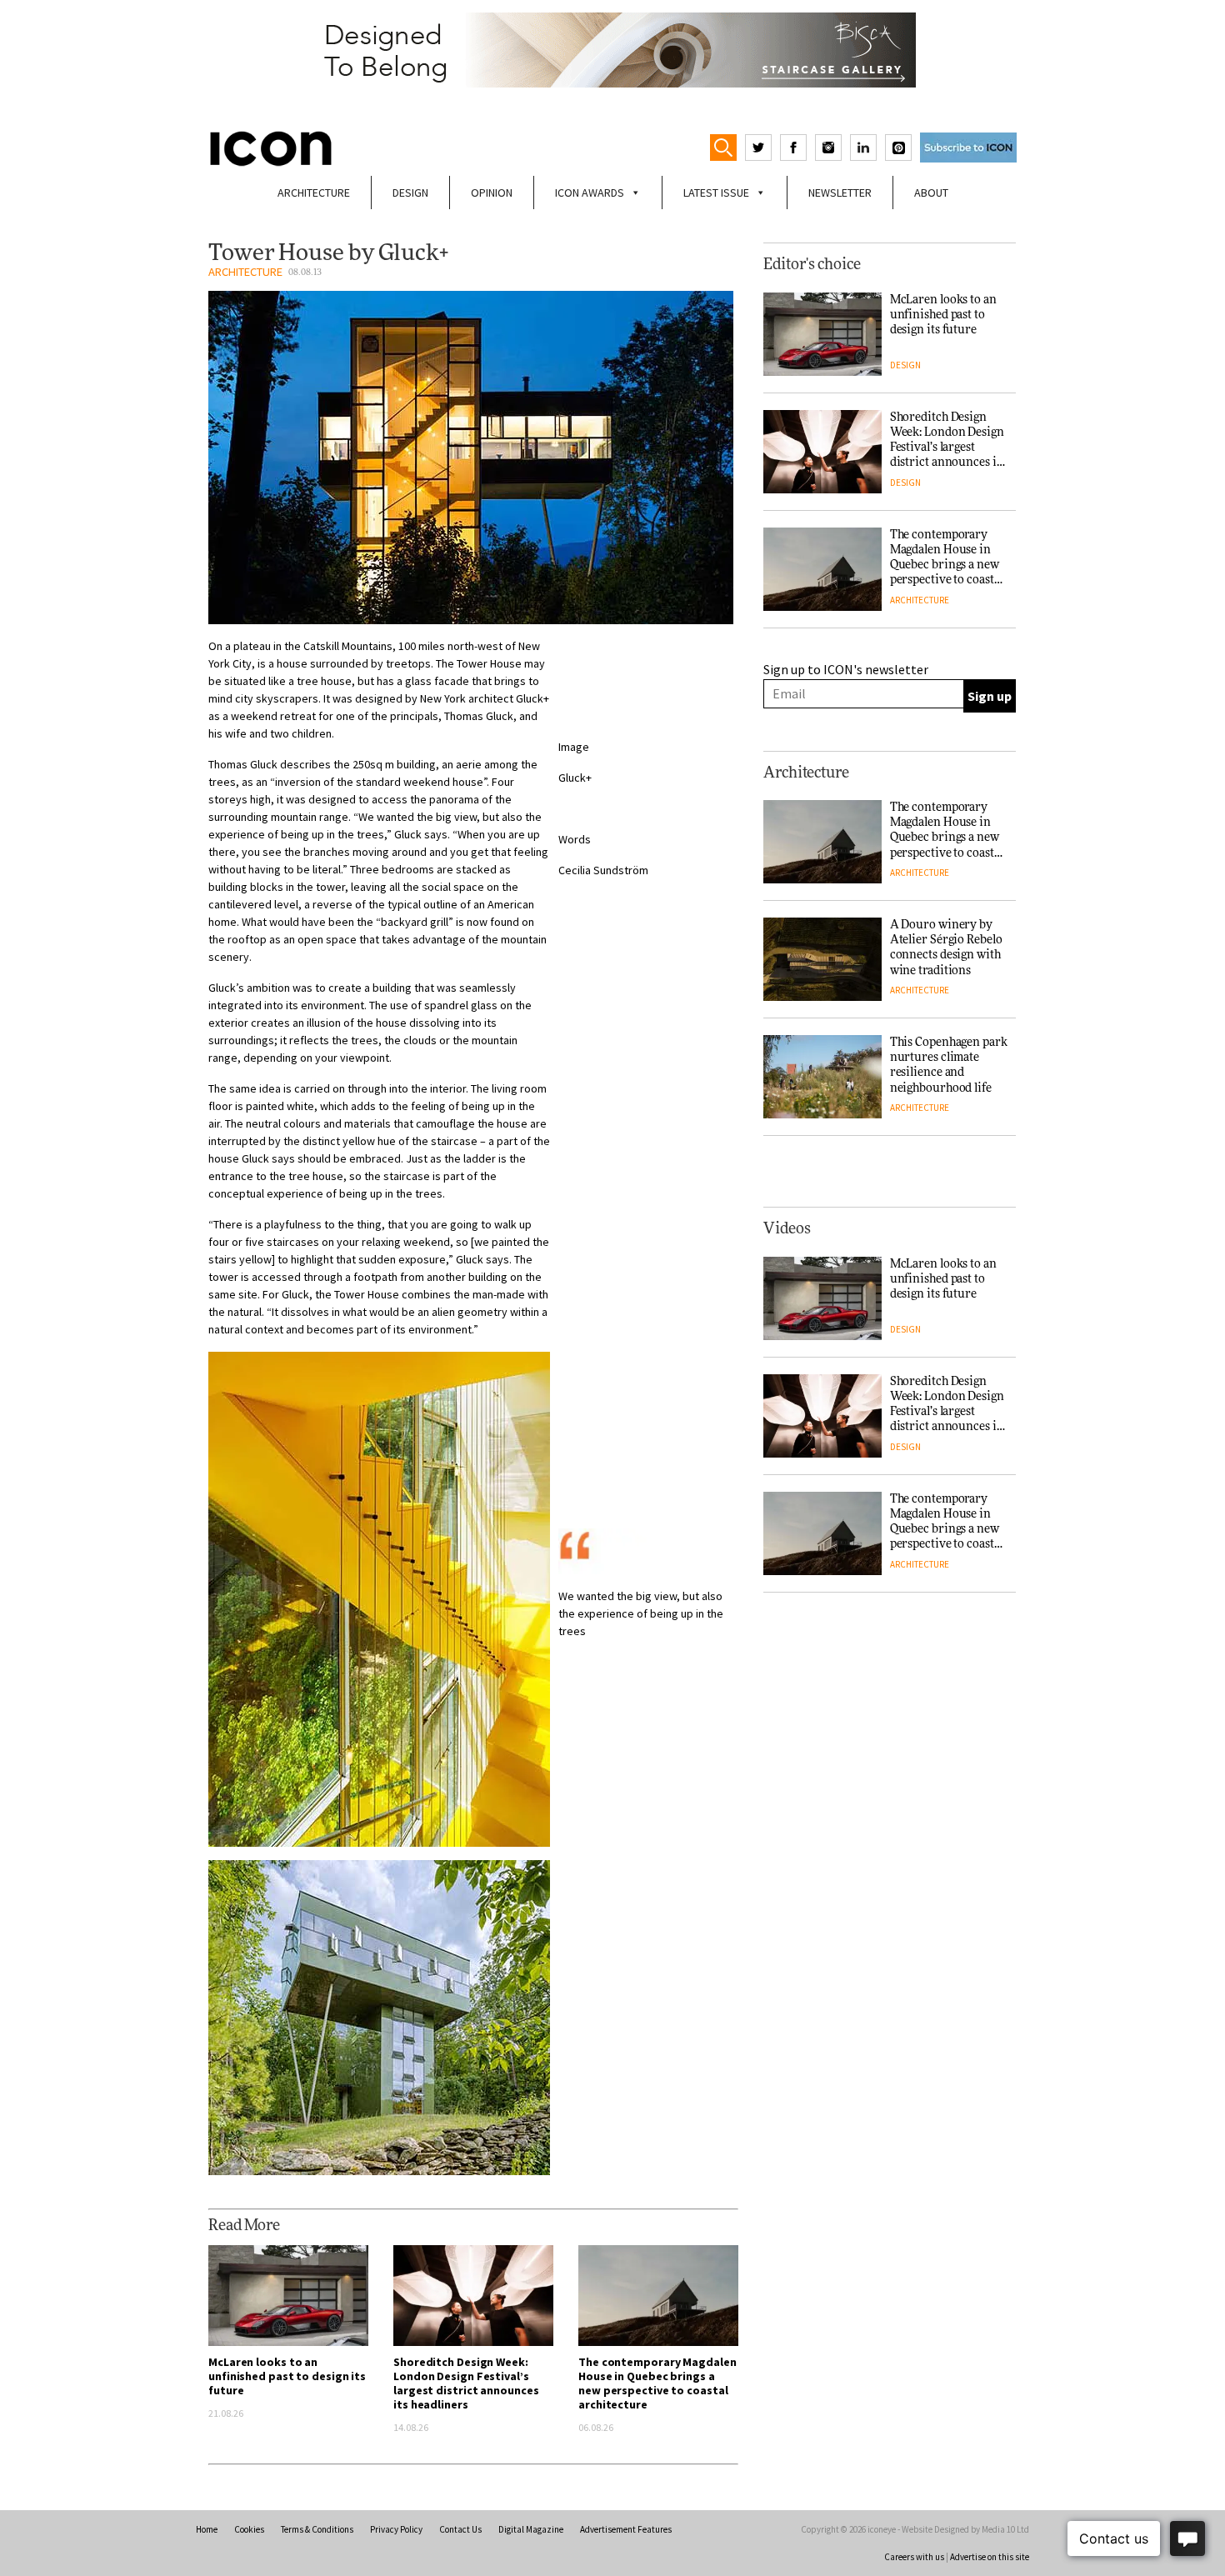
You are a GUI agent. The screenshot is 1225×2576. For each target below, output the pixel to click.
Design (410, 193)
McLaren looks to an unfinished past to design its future (287, 2376)
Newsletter (840, 193)
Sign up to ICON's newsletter (846, 669)
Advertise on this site (990, 2557)
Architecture (314, 193)
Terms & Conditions (317, 2529)
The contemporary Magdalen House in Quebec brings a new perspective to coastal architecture (657, 2383)
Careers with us (914, 2557)
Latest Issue (716, 193)
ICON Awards (590, 193)
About (931, 193)
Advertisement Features (626, 2529)
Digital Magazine (531, 2529)
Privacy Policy (396, 2529)
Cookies (249, 2529)
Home (207, 2529)
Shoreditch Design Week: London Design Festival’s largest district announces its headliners (466, 2383)
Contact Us (460, 2529)
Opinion (492, 193)
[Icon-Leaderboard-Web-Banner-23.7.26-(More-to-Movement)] (612, 50)
